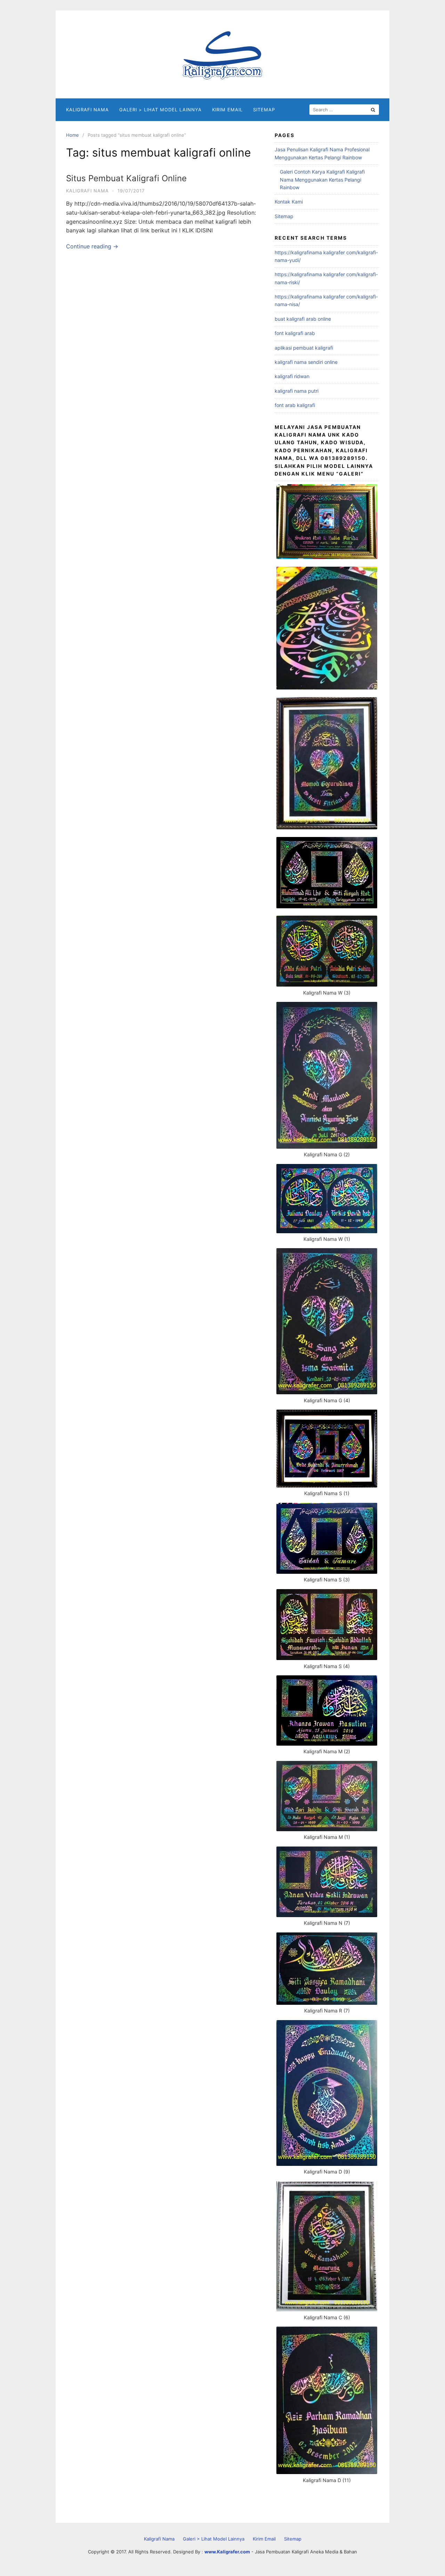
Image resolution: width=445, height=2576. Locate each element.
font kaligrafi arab (295, 333)
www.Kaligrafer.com (227, 2552)
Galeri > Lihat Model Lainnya (160, 110)
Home (72, 135)
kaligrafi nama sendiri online (306, 362)
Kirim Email (227, 110)
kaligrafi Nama (87, 191)
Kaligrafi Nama (87, 110)
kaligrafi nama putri (297, 391)
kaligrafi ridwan (292, 376)
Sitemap (264, 110)
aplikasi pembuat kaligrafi (304, 348)
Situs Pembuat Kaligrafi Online (126, 178)
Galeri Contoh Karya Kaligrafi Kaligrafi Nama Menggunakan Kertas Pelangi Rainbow (322, 180)
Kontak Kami (289, 202)
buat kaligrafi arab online (303, 319)
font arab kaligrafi (295, 405)
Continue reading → (92, 246)
